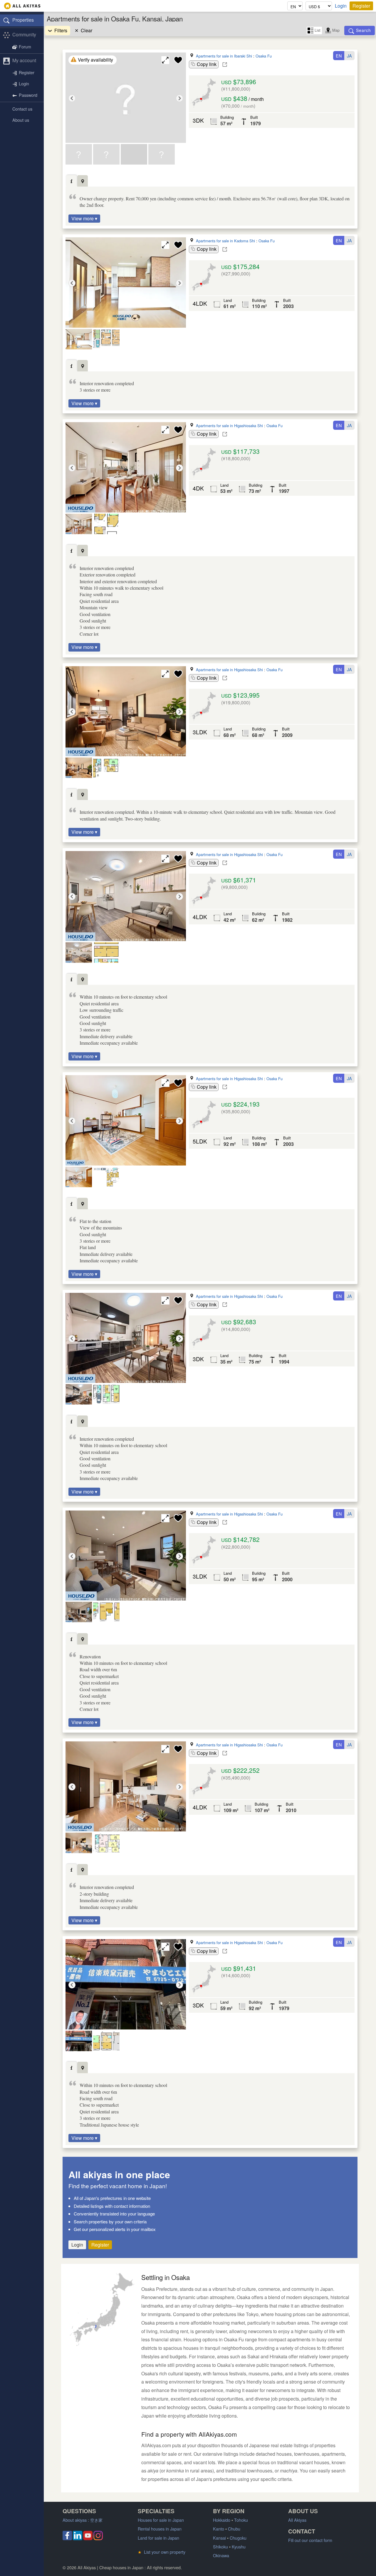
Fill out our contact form (310, 2540)
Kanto (219, 2529)
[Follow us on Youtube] (88, 2538)
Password (28, 95)
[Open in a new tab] (225, 65)
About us (21, 120)
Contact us (22, 109)
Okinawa (221, 2555)
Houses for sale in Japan (161, 2520)
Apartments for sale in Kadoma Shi (225, 241)
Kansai (219, 2538)
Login (341, 6)
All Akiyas (297, 2520)
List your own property (162, 2552)
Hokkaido (222, 2520)
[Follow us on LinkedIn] (78, 2538)
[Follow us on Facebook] (67, 2538)
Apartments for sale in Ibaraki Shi (224, 56)
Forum (25, 46)
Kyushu (239, 2547)
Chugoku (238, 2538)
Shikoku (220, 2547)
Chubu (234, 2529)
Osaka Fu (264, 56)
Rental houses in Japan (160, 2529)
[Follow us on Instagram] (98, 2538)
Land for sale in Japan (158, 2538)
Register (361, 6)
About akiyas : (83, 2520)
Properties (23, 20)
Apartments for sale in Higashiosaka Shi (229, 426)
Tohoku (241, 2520)
